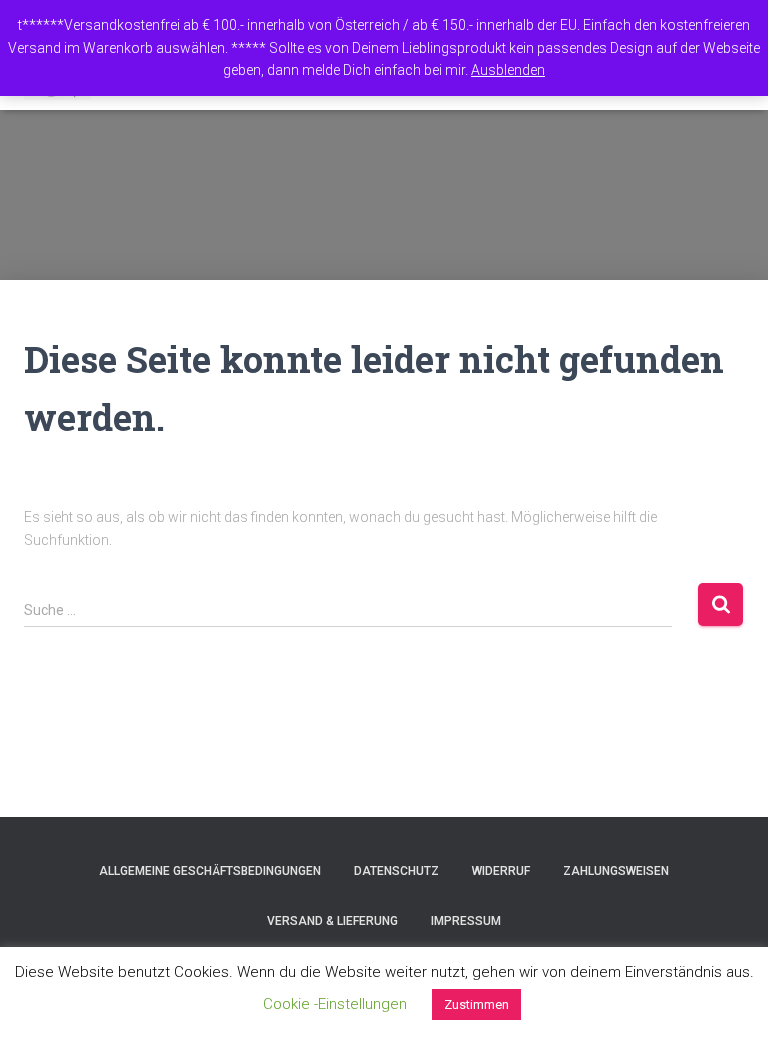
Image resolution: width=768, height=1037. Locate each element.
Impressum (466, 921)
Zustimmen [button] (476, 1004)
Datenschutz (396, 871)
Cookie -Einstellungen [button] (335, 1004)
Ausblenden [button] (508, 70)
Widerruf (501, 871)
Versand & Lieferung (332, 921)
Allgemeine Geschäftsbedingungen (210, 871)
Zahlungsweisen (616, 871)
